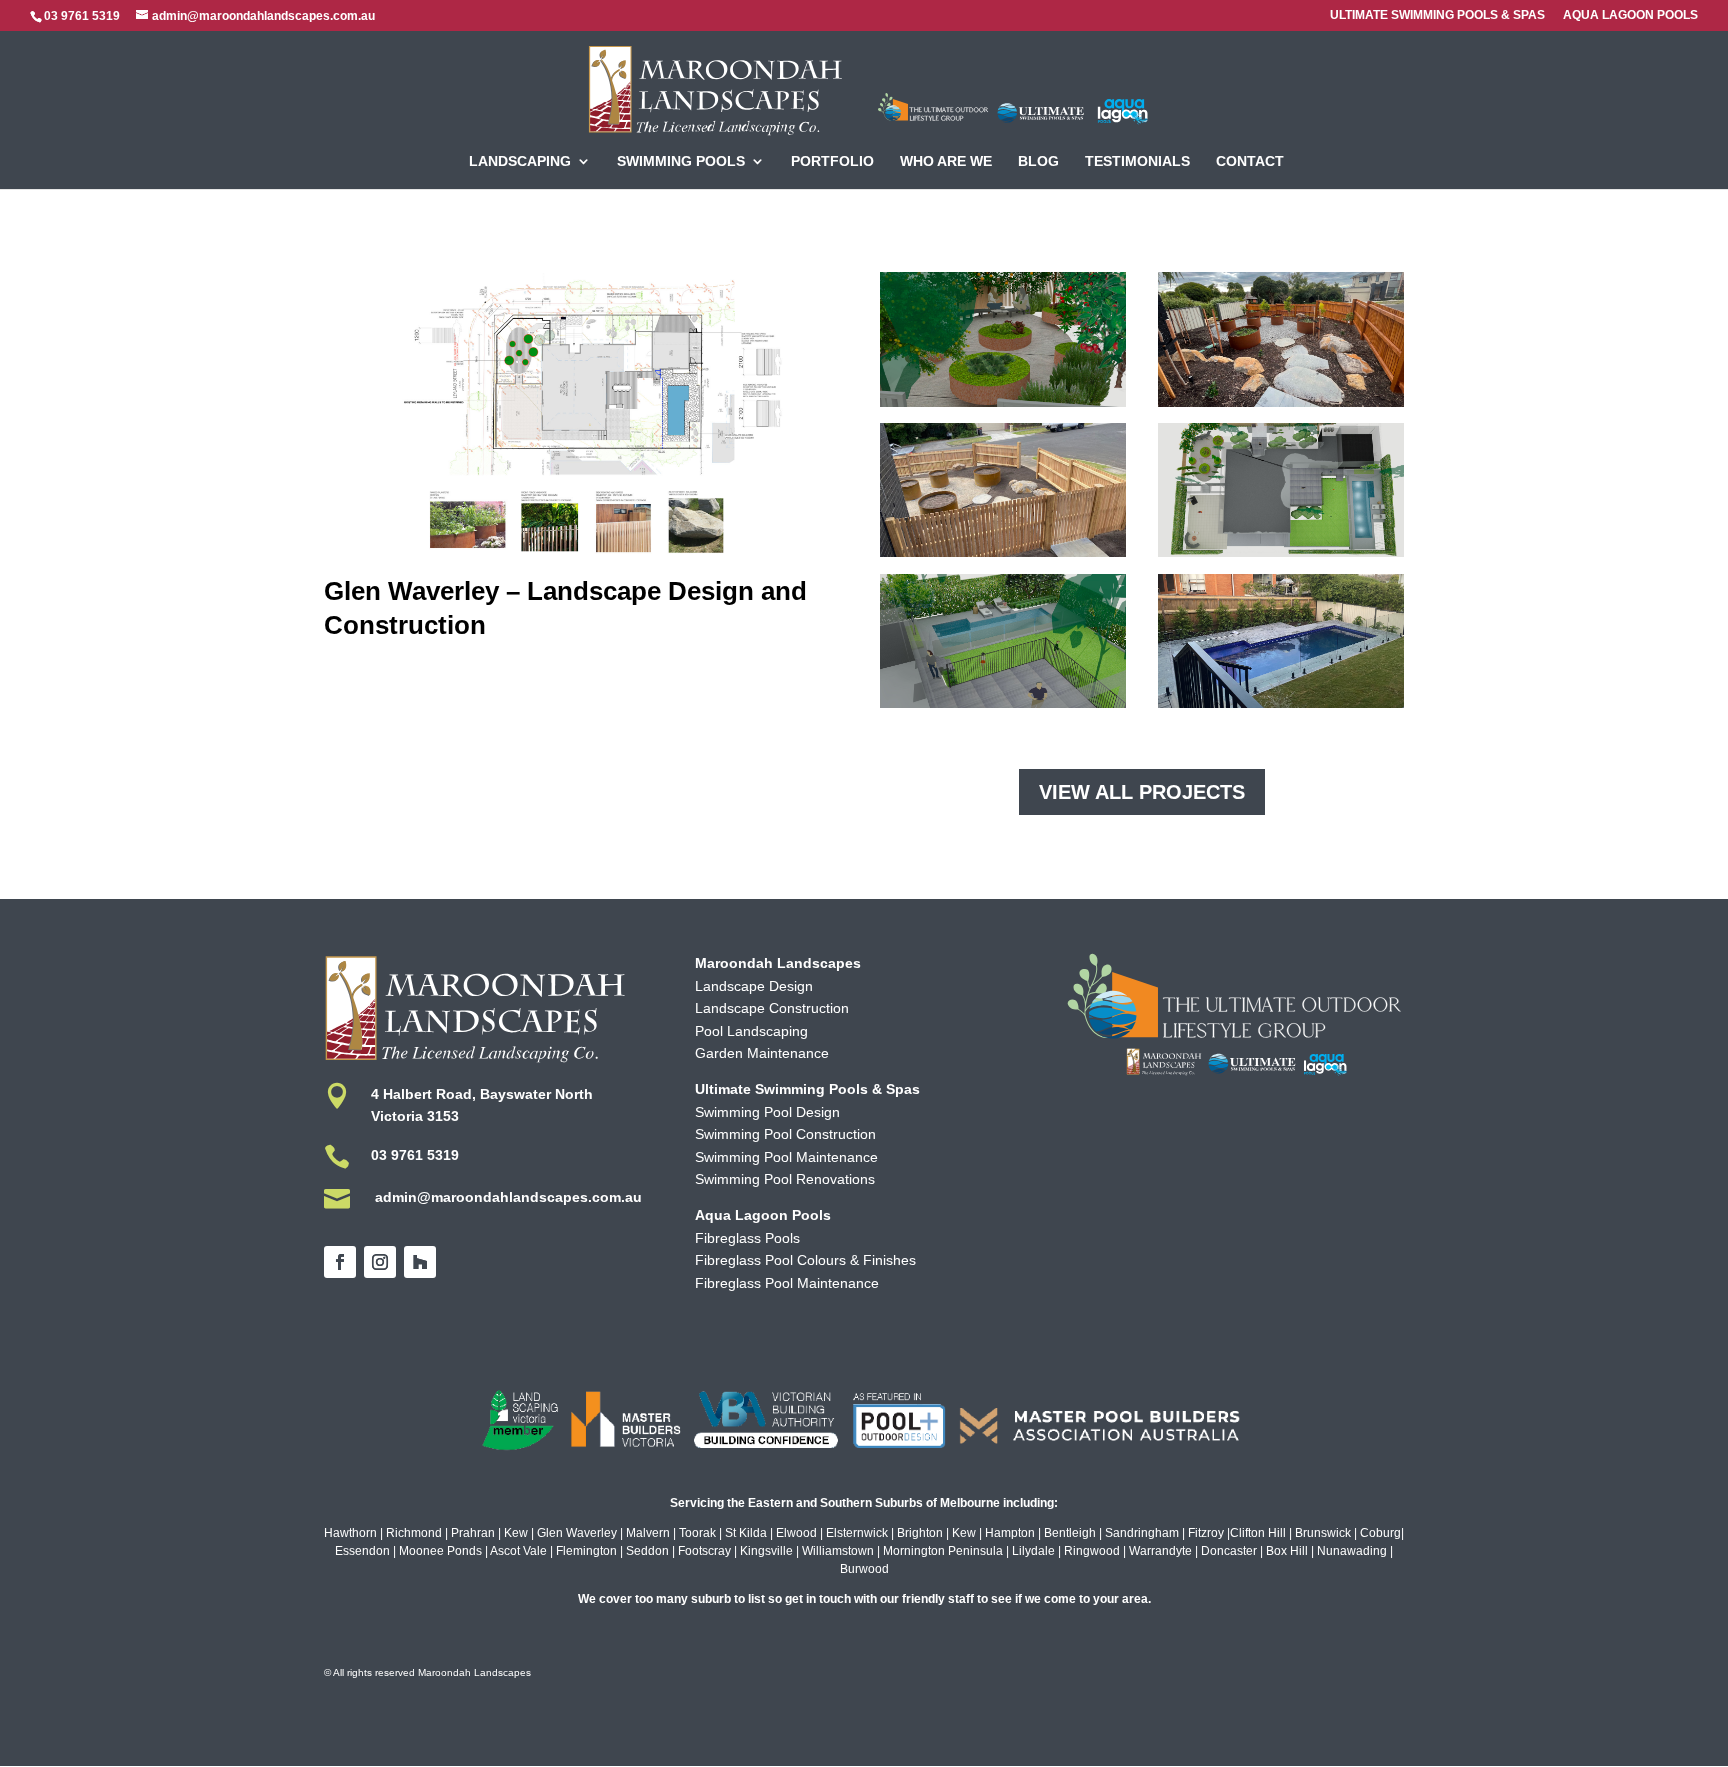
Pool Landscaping (751, 1031)
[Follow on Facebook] (340, 1262)
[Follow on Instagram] (380, 1262)
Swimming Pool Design (767, 1112)
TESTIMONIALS (1137, 161)
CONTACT (1250, 161)
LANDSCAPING (520, 161)
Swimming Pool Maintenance (786, 1157)
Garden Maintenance (762, 1053)
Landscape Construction (772, 1008)
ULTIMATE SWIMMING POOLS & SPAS (1437, 15)
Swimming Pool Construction (785, 1134)
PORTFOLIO (832, 161)
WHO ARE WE (946, 161)
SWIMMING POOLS (681, 161)
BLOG (1038, 161)
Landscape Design (754, 986)
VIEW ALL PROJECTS (1142, 792)
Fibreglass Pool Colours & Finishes (805, 1260)
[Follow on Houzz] (420, 1262)
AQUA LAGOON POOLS (1630, 15)
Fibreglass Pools (747, 1238)
